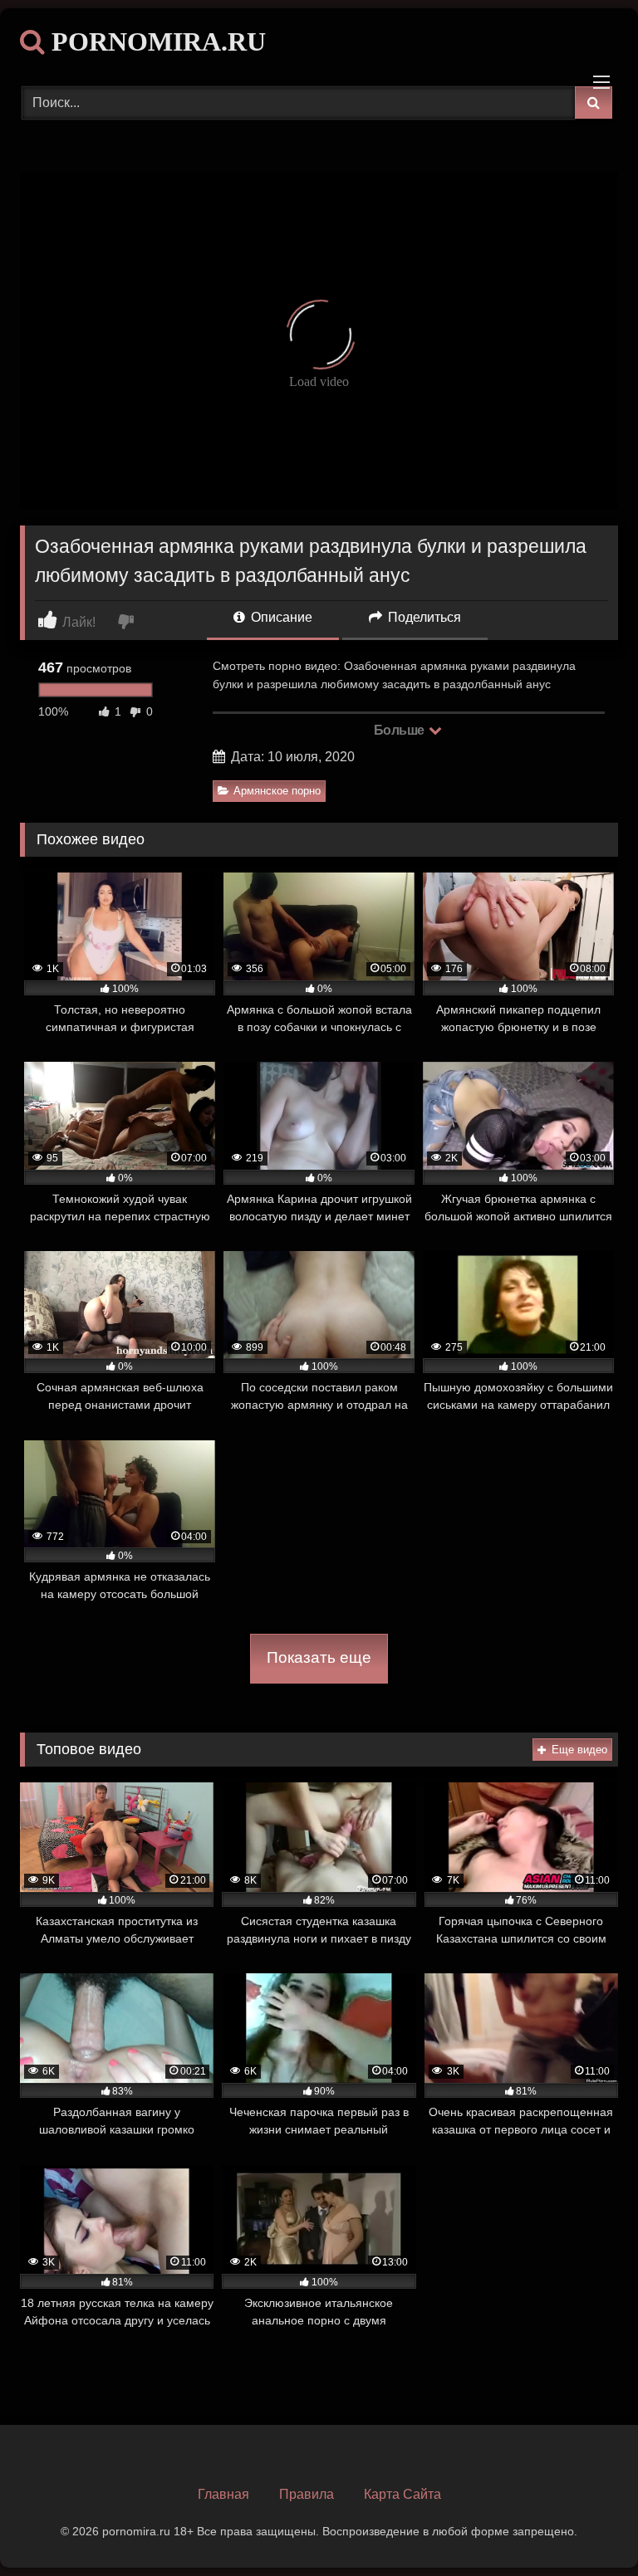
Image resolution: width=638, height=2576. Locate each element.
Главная (223, 2494)
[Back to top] (586, 2527)
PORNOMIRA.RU (155, 42)
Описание (280, 617)
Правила (307, 2494)
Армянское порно (277, 791)
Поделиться (423, 617)
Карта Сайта (402, 2494)
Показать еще (319, 1657)
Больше (401, 730)
